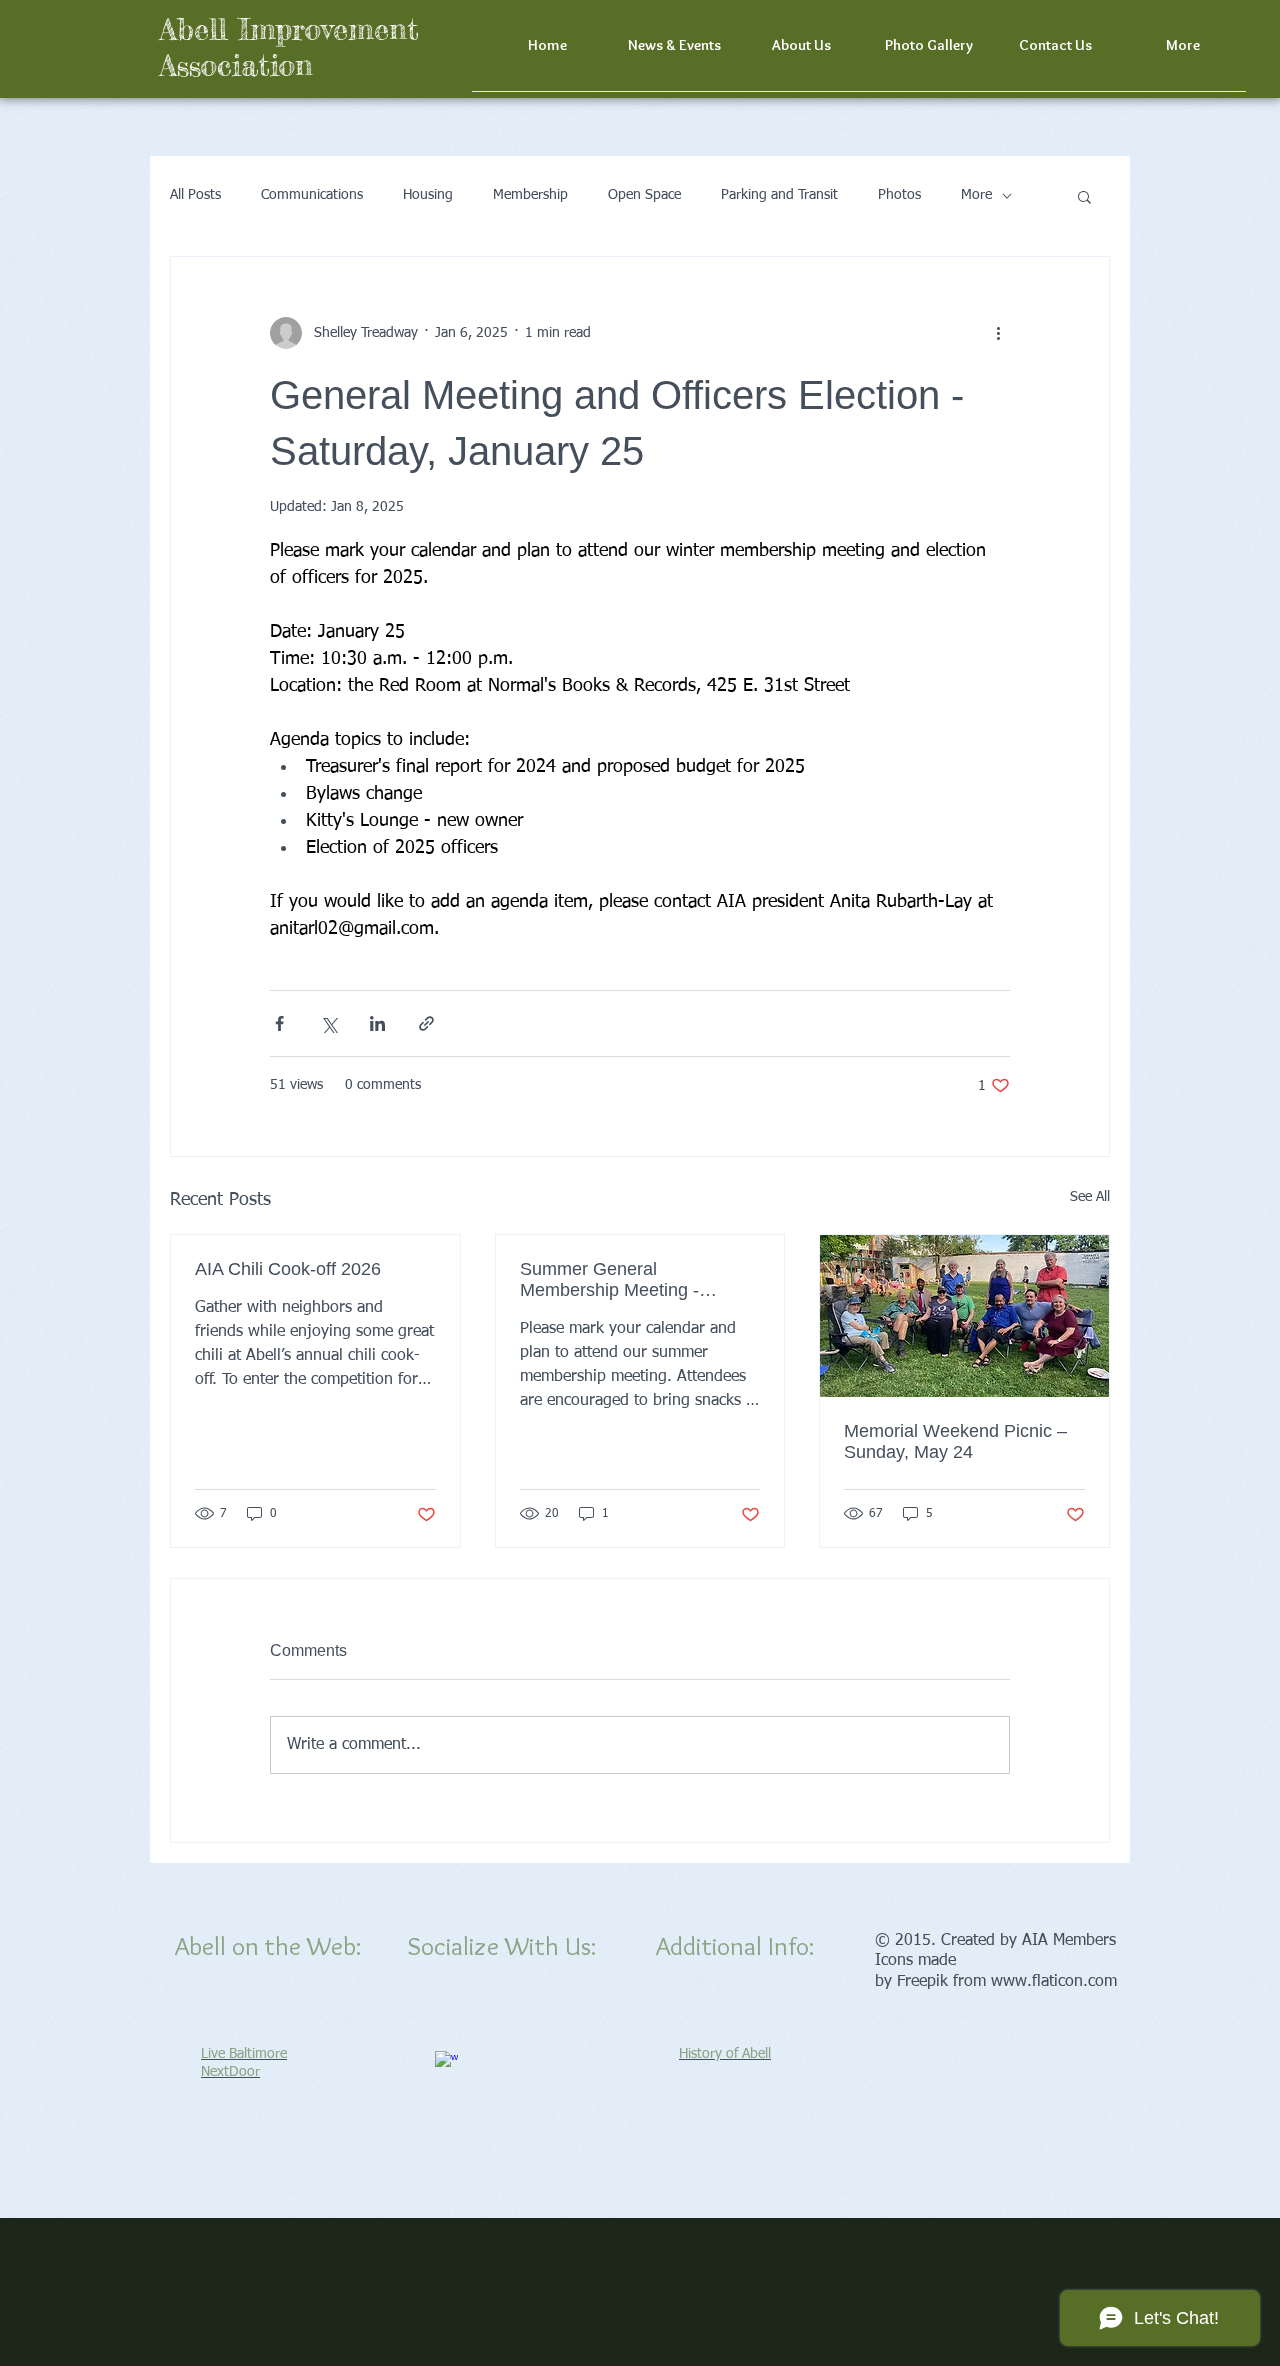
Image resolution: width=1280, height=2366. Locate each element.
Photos (899, 195)
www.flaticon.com (1054, 1982)
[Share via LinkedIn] (377, 1023)
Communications (312, 195)
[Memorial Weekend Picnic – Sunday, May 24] (964, 1316)
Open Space (644, 195)
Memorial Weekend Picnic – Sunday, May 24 (955, 1441)
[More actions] (998, 333)
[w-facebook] (446, 2062)
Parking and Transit (779, 195)
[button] (1182, 52)
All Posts (195, 195)
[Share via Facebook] (279, 1023)
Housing (428, 195)
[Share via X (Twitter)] (328, 1023)
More (976, 195)
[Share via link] (426, 1023)
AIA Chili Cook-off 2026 (288, 1269)
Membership (530, 195)
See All (1090, 1197)
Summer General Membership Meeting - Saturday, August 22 (609, 1280)
